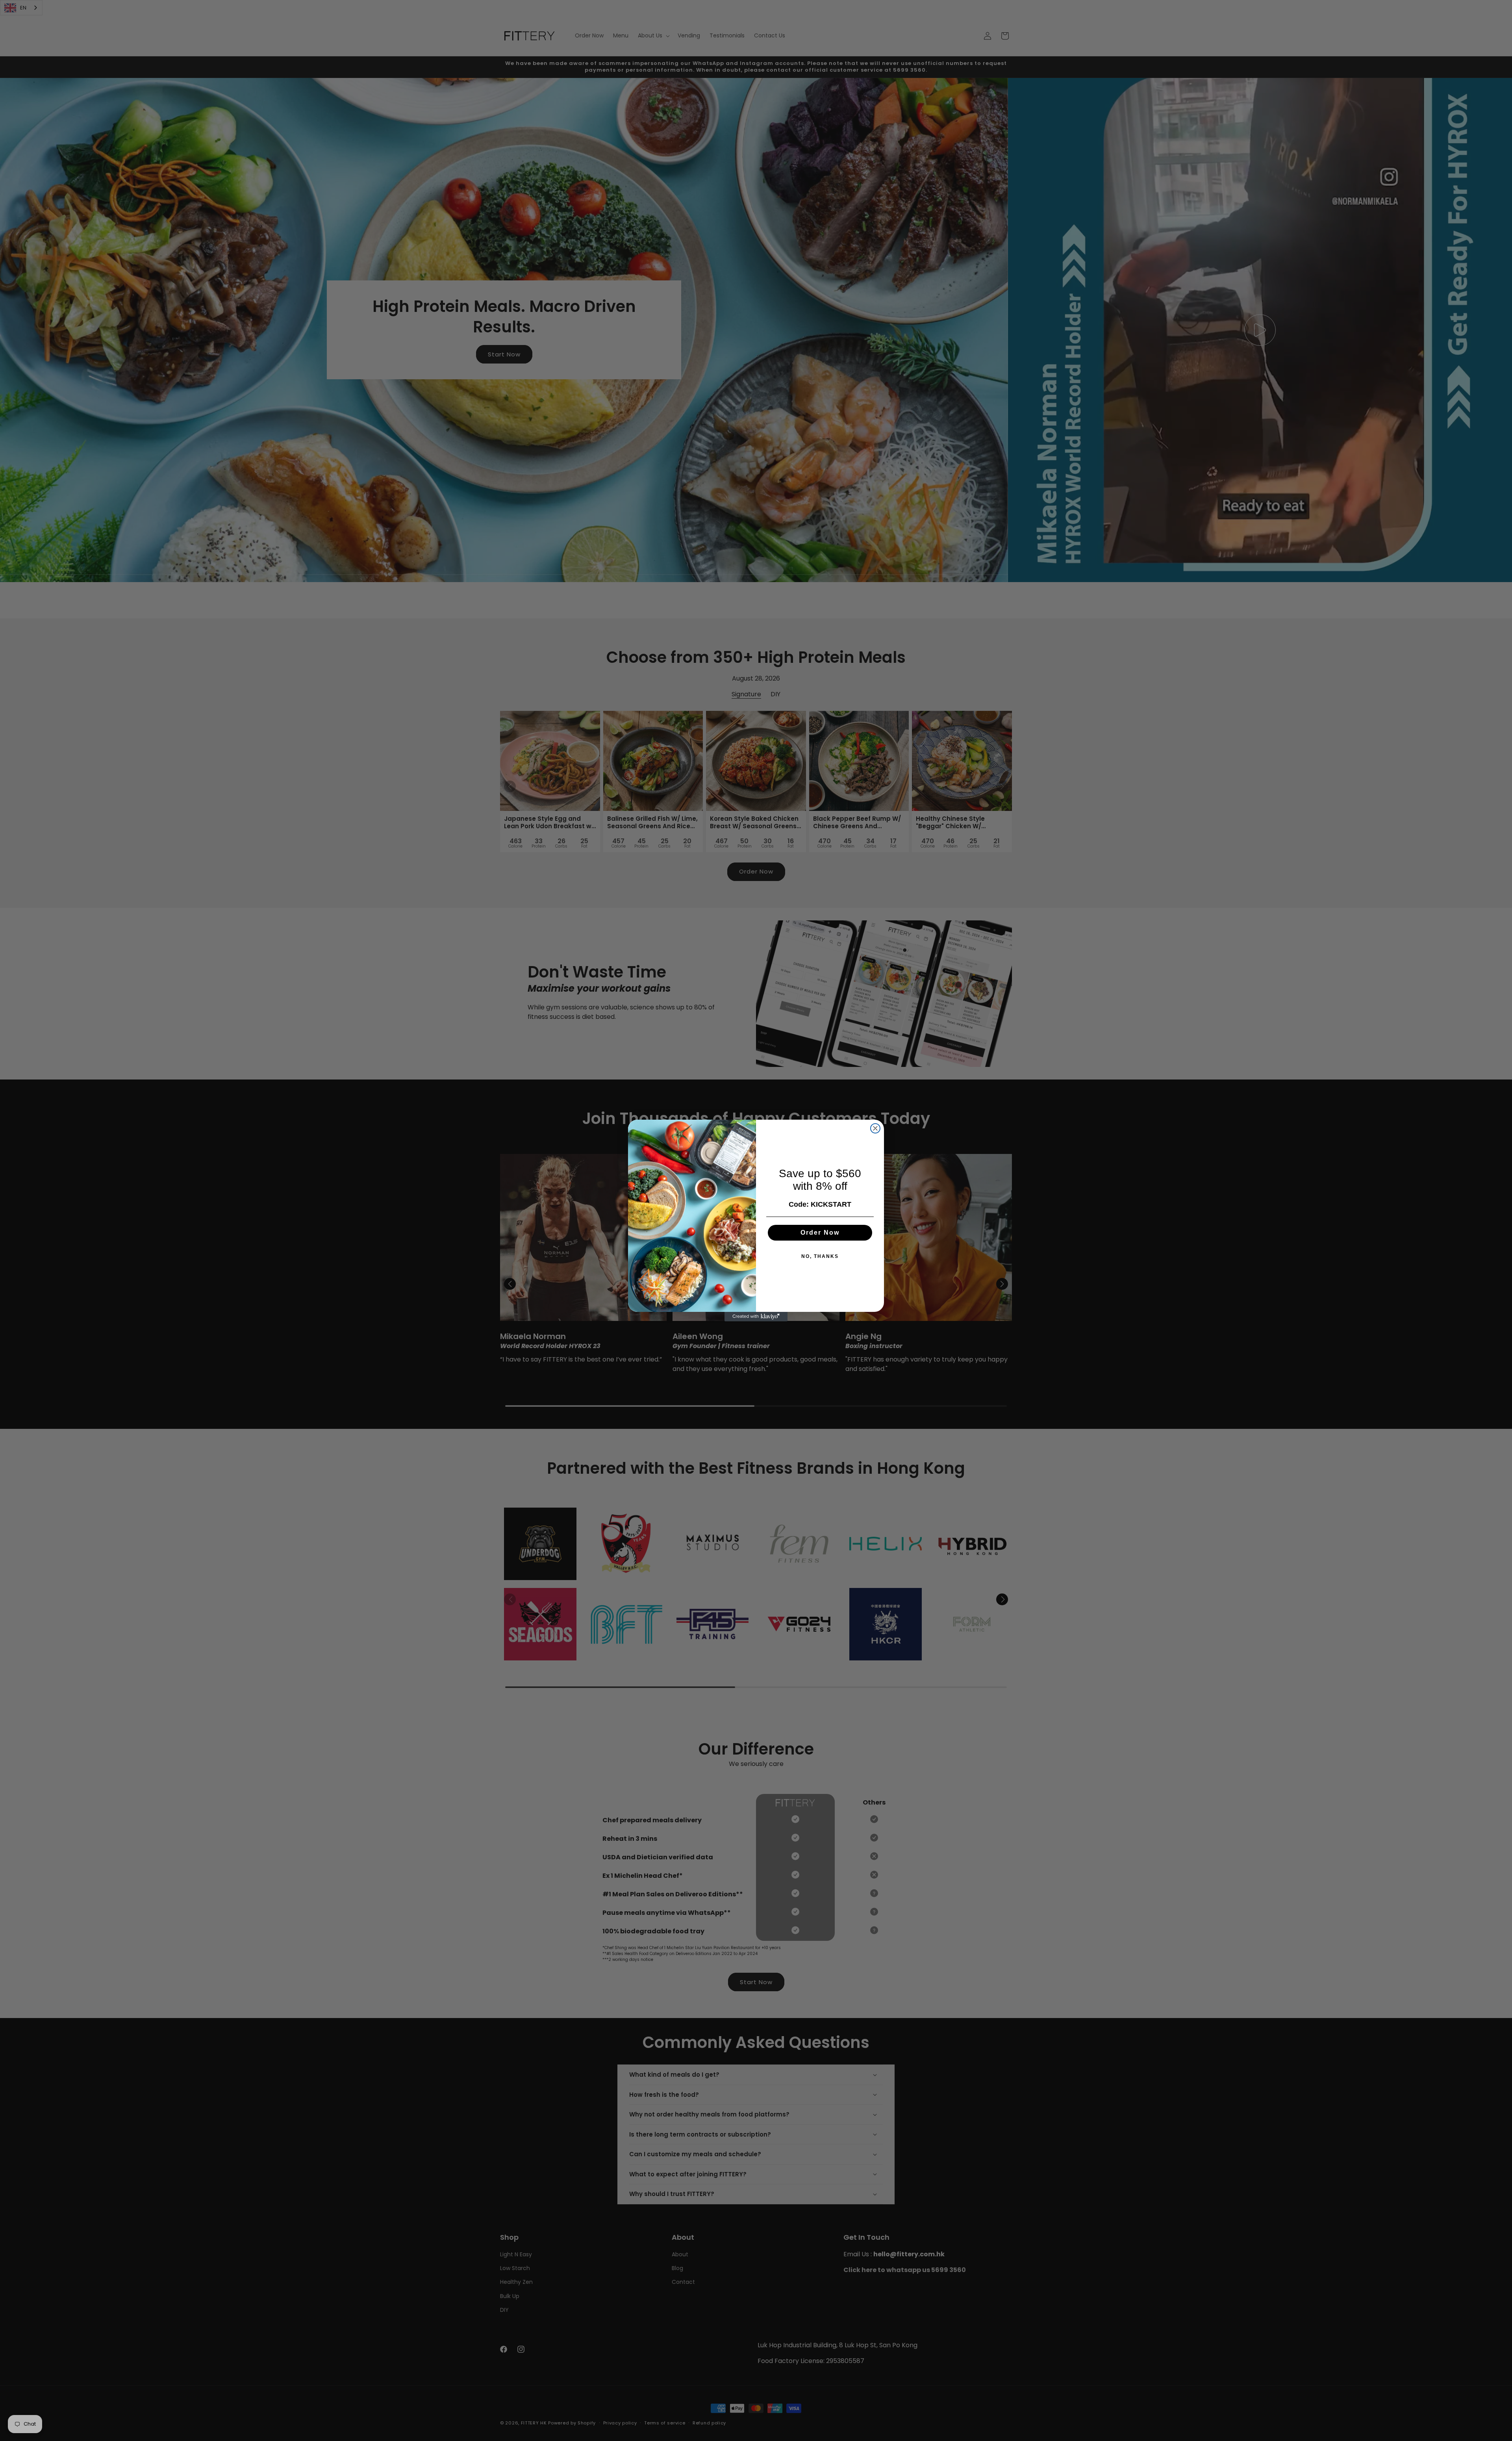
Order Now (820, 1233)
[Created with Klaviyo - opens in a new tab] (756, 1317)
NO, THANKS (820, 1256)
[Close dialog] (875, 1128)
